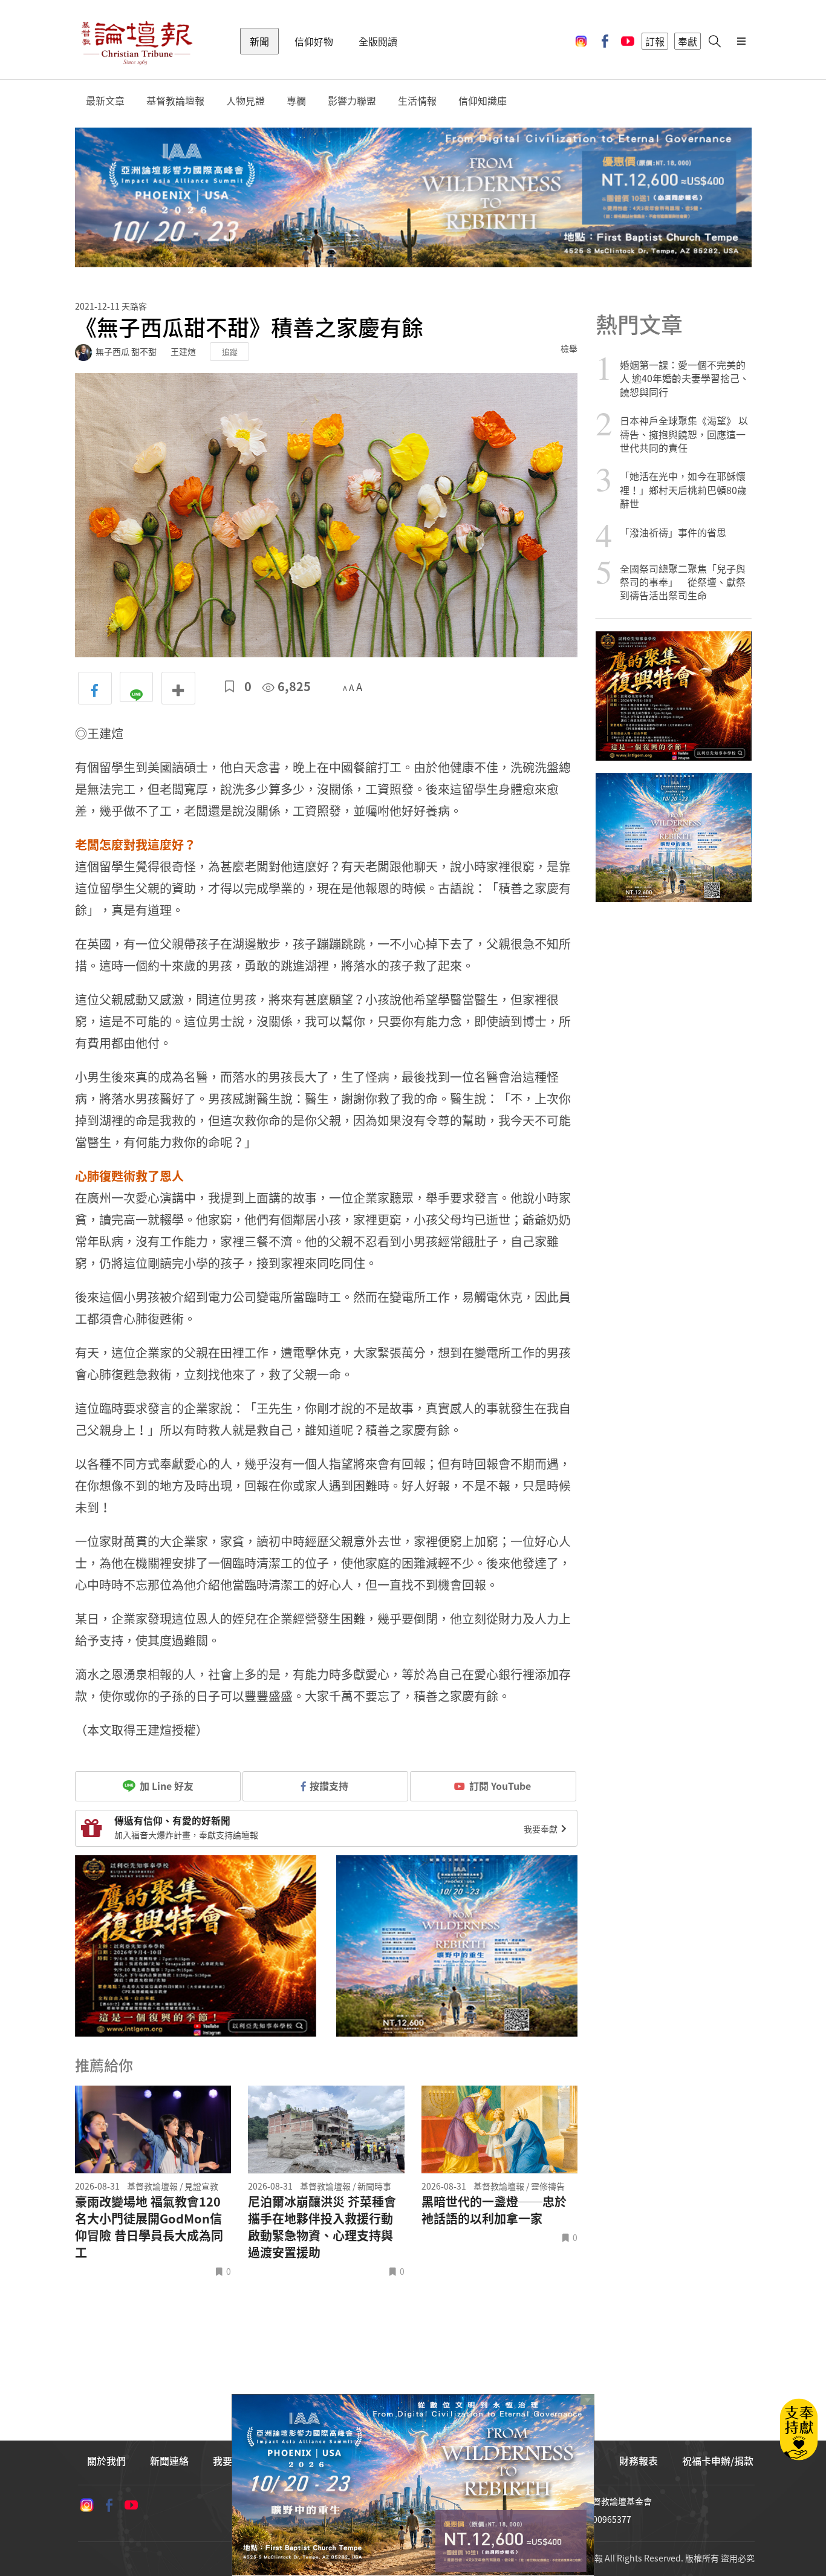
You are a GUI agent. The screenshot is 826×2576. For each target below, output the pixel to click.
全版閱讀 (378, 41)
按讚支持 (329, 1786)
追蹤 (230, 352)
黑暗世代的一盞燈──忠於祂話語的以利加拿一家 (494, 2210)
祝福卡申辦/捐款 (718, 2461)
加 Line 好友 (165, 1786)
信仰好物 (314, 41)
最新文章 (105, 101)
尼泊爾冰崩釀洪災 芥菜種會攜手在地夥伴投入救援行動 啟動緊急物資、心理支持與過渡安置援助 (322, 2227)
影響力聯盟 (352, 101)
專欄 (296, 101)
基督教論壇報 (175, 101)
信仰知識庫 (483, 101)
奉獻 (688, 41)
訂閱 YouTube (500, 1786)
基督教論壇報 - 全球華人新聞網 (137, 41)
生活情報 (417, 101)
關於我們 (106, 2461)
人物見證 (246, 101)
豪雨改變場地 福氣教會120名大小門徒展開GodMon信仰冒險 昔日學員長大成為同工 (149, 2227)
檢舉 (569, 348)
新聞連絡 (169, 2461)
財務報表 (639, 2461)
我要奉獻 (541, 1829)
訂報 (655, 41)
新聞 (259, 41)
